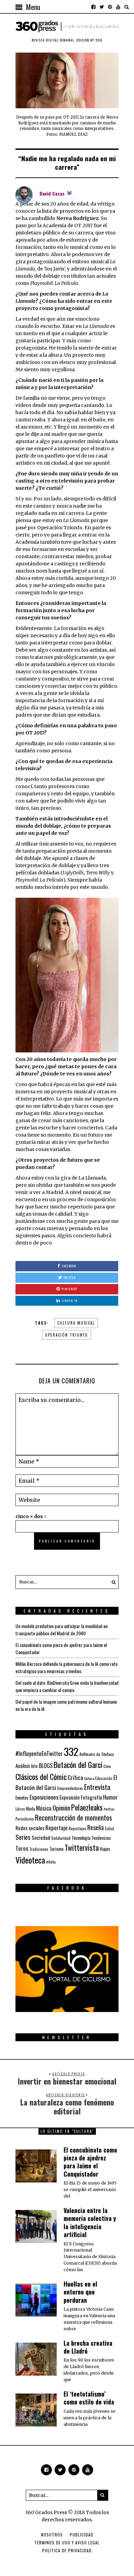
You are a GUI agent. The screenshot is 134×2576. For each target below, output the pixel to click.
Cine (107, 1766)
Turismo (57, 1849)
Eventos (22, 1798)
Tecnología (81, 1838)
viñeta (51, 1862)
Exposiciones (44, 1797)
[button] (112, 1582)
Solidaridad (61, 1838)
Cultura (89, 1778)
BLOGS (46, 1766)
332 (71, 1751)
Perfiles (109, 1809)
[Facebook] (93, 7)
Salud (109, 1828)
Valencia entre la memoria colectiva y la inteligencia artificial (90, 2222)
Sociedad (41, 1837)
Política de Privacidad (67, 2550)
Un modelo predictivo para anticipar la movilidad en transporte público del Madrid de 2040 (62, 1629)
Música (44, 1808)
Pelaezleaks (87, 1807)
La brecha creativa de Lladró (88, 2347)
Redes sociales (30, 1828)
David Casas (52, 193)
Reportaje (57, 1828)
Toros (22, 1848)
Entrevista (97, 1787)
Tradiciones (39, 1849)
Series (23, 1837)
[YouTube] (118, 7)
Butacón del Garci (78, 1765)
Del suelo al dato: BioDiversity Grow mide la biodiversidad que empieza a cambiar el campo (67, 1686)
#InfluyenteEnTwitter (39, 1753)
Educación (104, 1778)
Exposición (70, 1797)
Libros (20, 1809)
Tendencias (101, 1838)
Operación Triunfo (66, 1335)
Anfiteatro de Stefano (97, 1754)
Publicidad (82, 2535)
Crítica (75, 1777)
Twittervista (82, 1847)
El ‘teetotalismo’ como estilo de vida (89, 2398)
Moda (31, 1809)
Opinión (61, 1808)
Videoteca (30, 1860)
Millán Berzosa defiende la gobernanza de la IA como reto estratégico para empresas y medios (66, 1667)
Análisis (23, 1766)
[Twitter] (102, 7)
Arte (34, 1766)
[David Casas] (24, 195)
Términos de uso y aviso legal (67, 2542)
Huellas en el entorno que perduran (80, 2292)
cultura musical (76, 1323)
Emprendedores (70, 1788)
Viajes (105, 1849)
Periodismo (25, 1819)
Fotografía (91, 1797)
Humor (110, 1797)
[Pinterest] (110, 7)
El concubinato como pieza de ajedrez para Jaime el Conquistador (90, 2162)
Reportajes (77, 1828)
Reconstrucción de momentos (74, 1817)
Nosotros (52, 2535)
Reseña (96, 1827)
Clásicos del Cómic (41, 1776)
